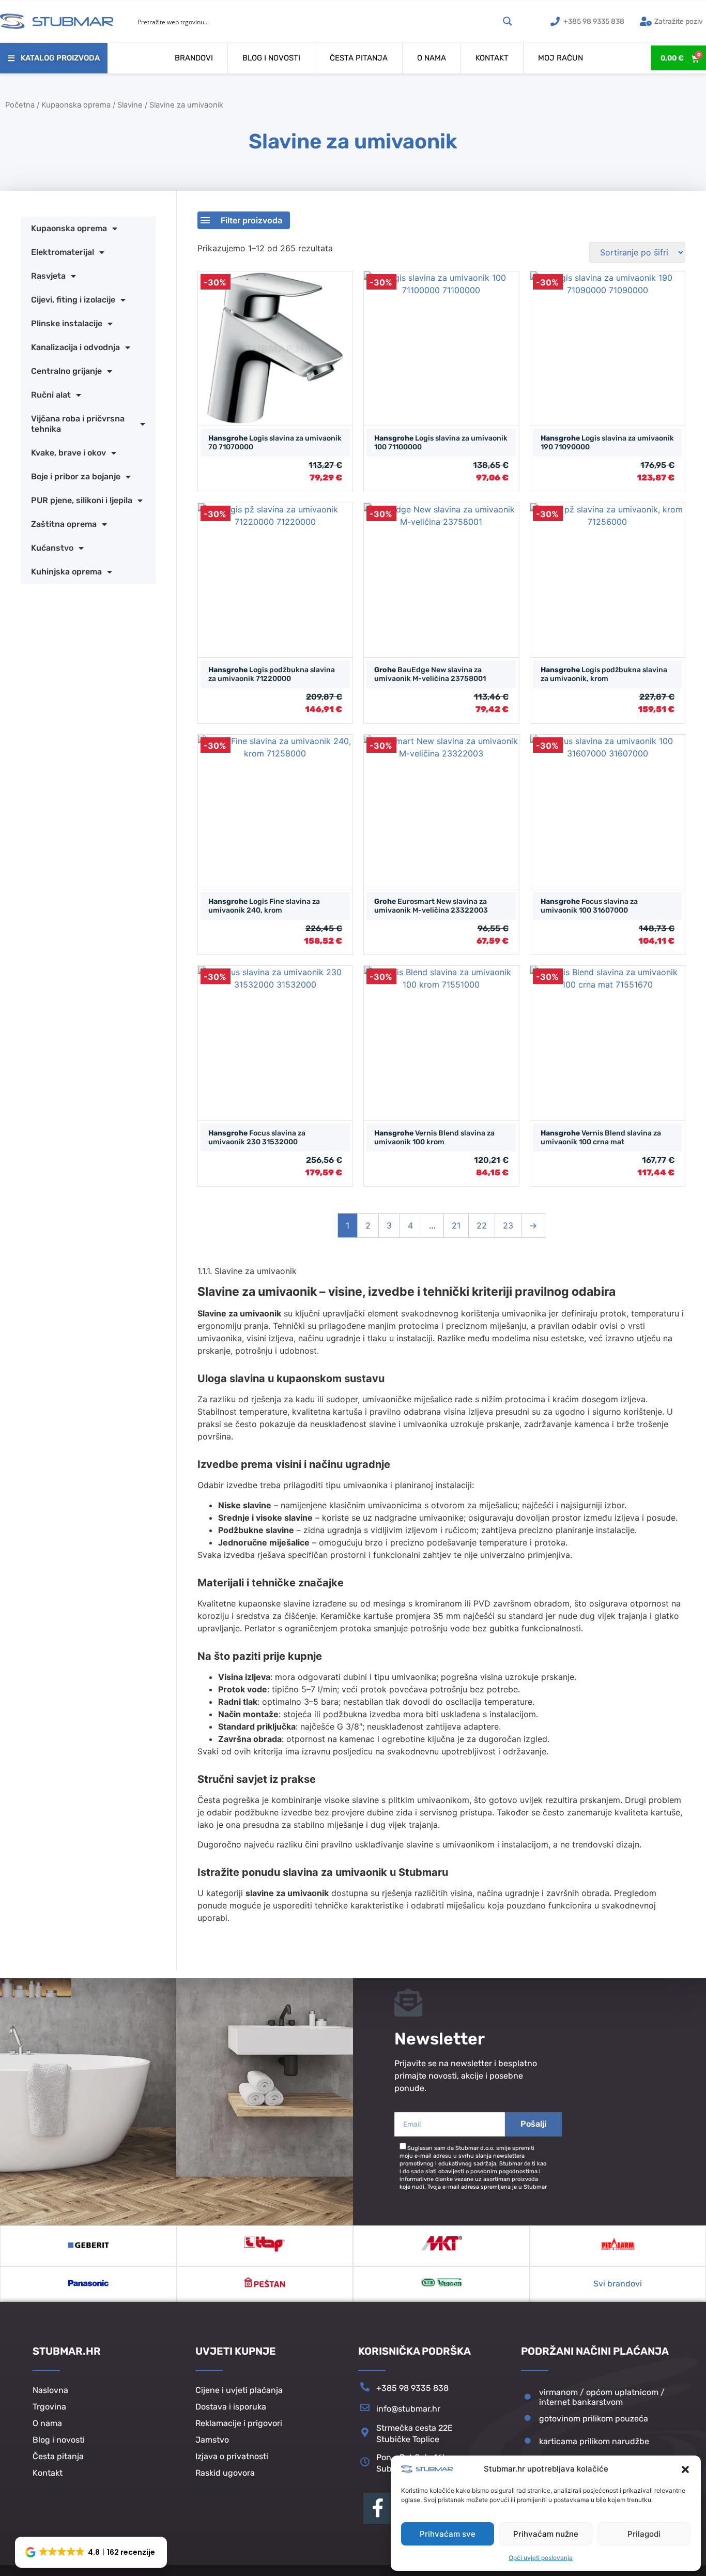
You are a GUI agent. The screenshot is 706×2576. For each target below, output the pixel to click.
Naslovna (50, 2390)
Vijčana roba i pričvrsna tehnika (78, 424)
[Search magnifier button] (508, 21)
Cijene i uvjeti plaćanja (239, 2390)
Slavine (130, 105)
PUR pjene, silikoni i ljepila (82, 500)
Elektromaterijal (63, 252)
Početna (20, 105)
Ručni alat (51, 395)
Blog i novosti (271, 58)
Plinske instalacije (67, 323)
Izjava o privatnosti (232, 2456)
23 (508, 1225)
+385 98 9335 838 (412, 2388)
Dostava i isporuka (231, 2407)
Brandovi (194, 58)
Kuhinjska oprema (66, 572)
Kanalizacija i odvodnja (75, 347)
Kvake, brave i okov (68, 453)
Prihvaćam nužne (546, 2534)
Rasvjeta (48, 276)
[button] (685, 2469)
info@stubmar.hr (408, 2409)
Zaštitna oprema (64, 524)
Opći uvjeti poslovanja (541, 2558)
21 (456, 1225)
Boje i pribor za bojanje (76, 476)
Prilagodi (644, 2534)
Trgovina (49, 2407)
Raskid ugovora (225, 2473)
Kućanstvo (52, 548)
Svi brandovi (618, 2284)
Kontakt (492, 58)
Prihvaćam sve (448, 2534)
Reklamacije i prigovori (239, 2423)
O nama (432, 58)
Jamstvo (212, 2440)
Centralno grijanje (66, 371)
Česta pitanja (359, 58)
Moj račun (561, 58)
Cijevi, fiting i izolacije (73, 300)
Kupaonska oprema (76, 105)
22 (482, 1225)
